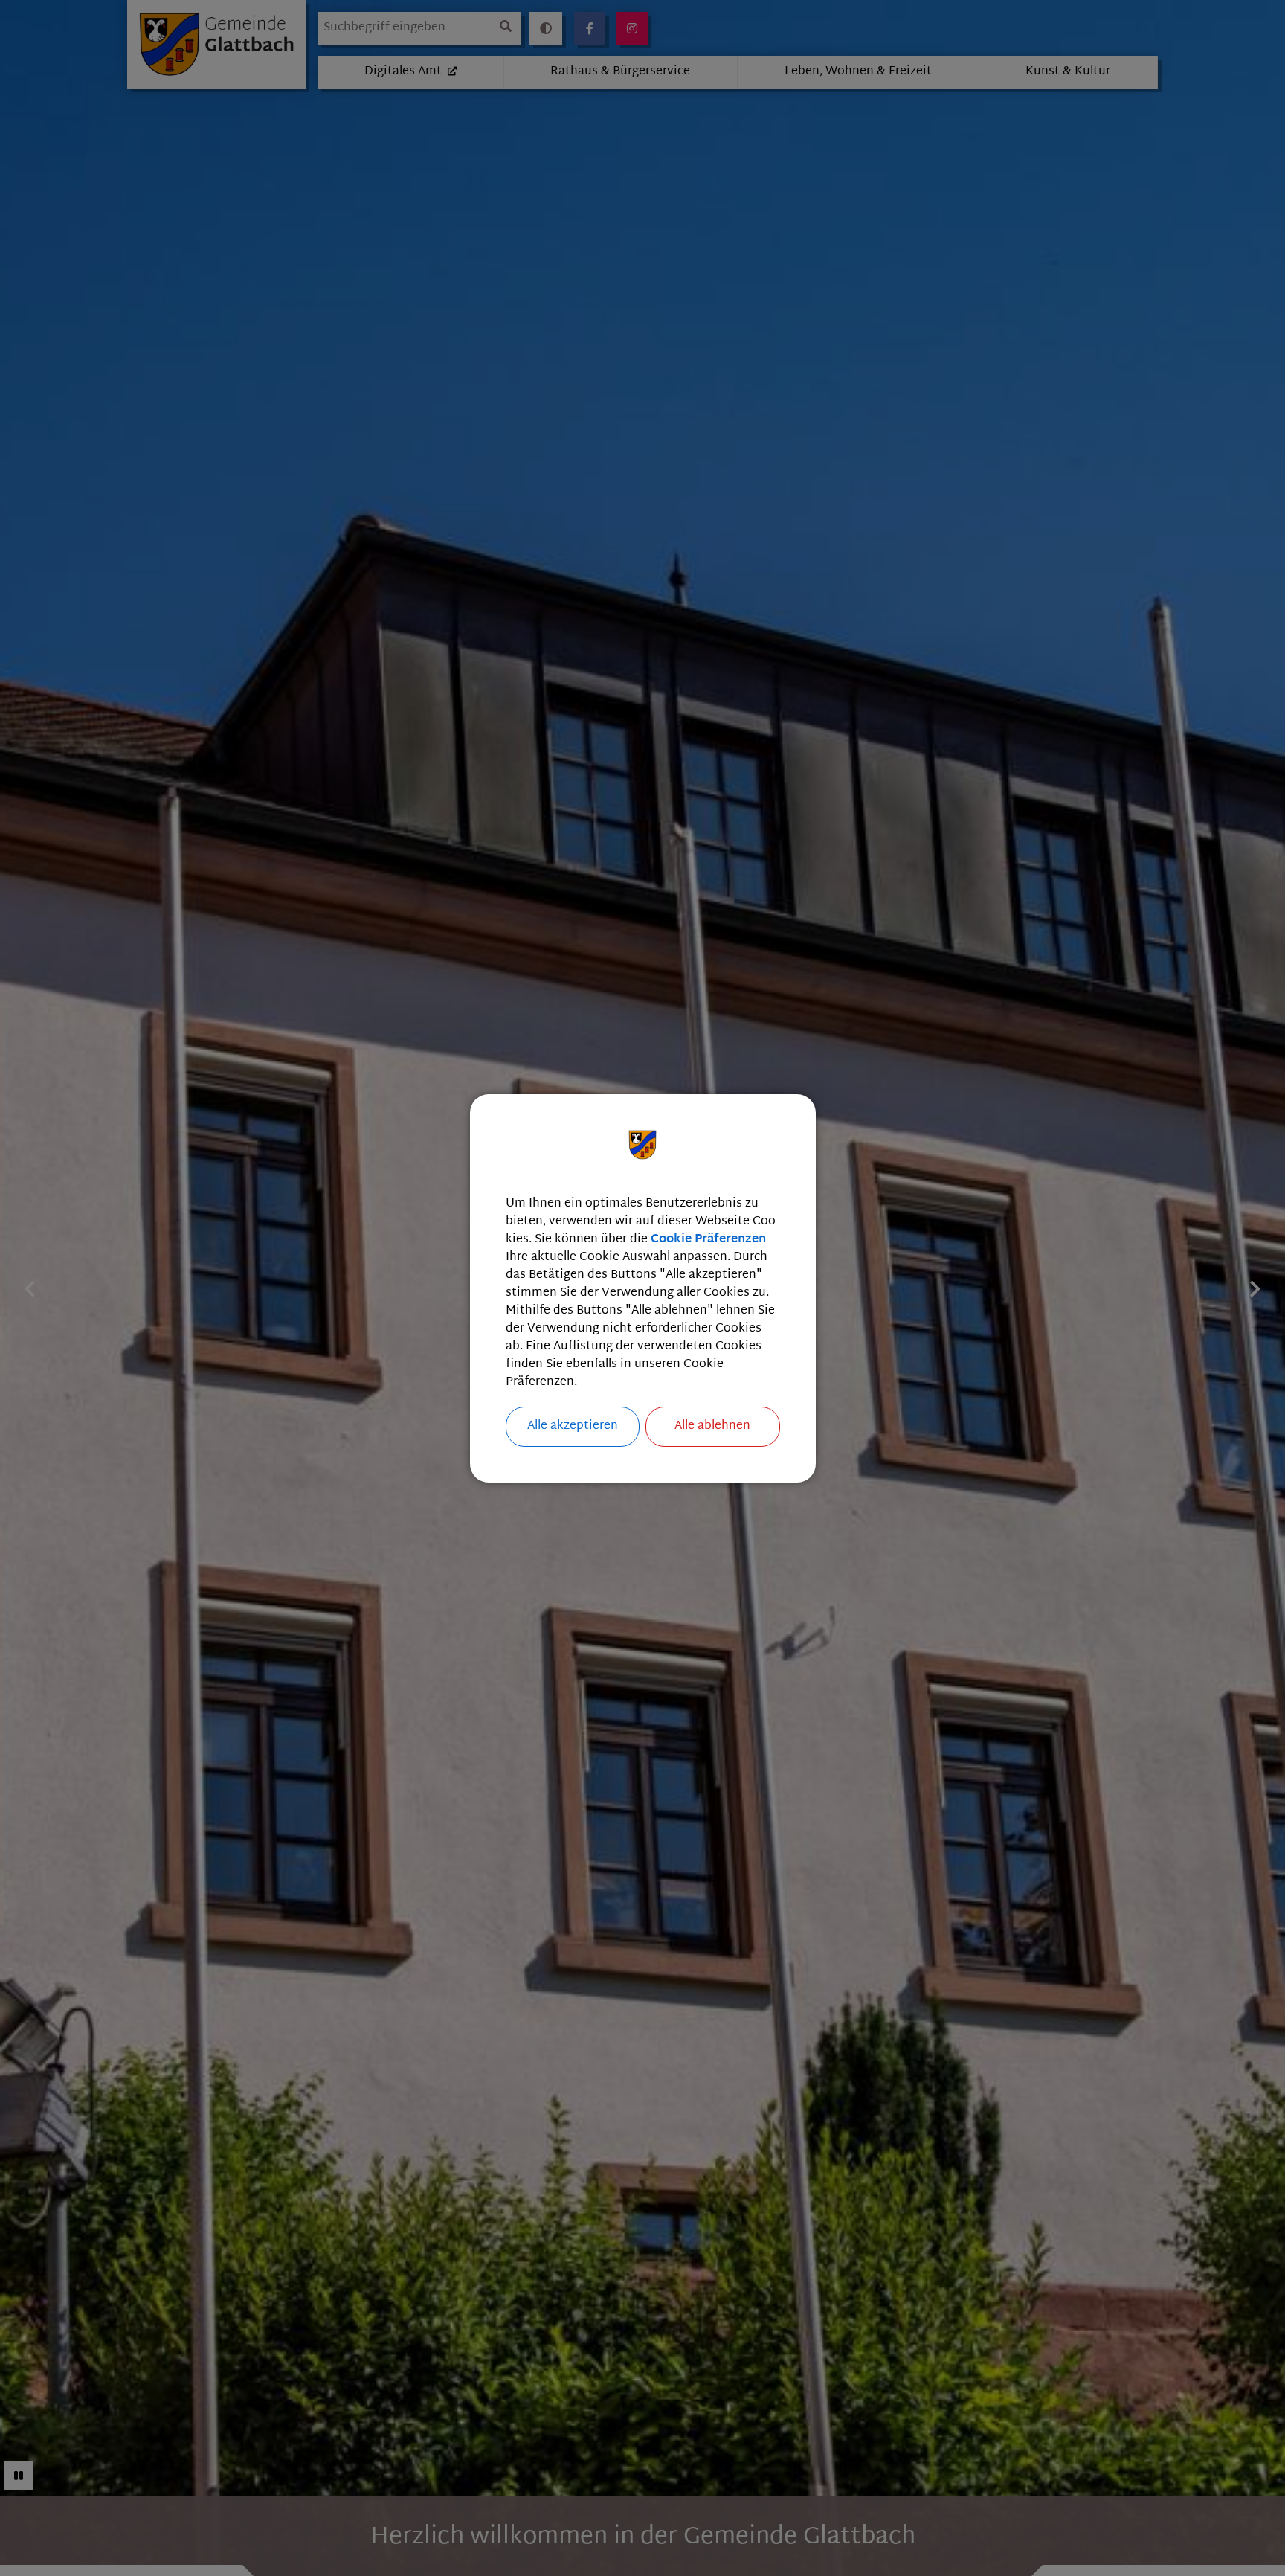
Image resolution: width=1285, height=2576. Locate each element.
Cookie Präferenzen (708, 1240)
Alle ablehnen (712, 1426)
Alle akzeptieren (573, 1426)
